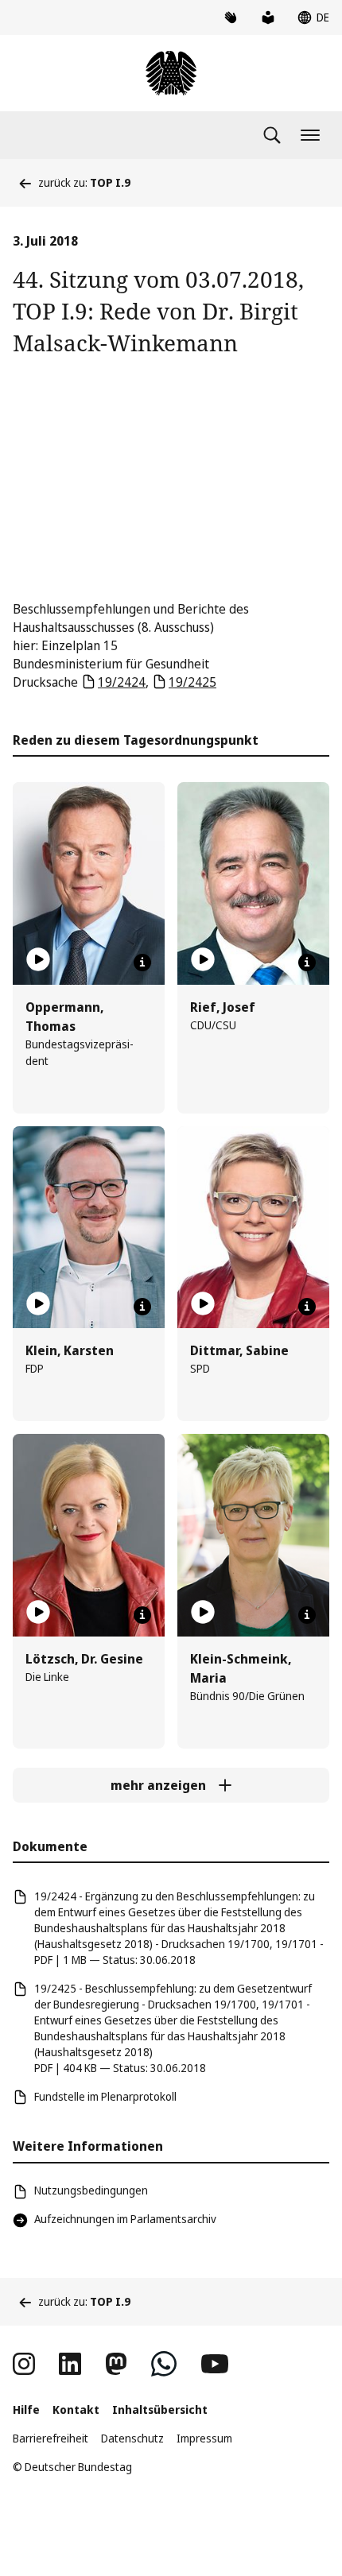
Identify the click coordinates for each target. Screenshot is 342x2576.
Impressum (204, 2438)
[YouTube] (215, 2364)
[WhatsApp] (164, 2364)
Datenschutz (132, 2438)
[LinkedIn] (70, 2364)
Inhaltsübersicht (160, 2409)
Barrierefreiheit (51, 2438)
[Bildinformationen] (142, 963)
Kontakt (76, 2409)
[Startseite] (171, 73)
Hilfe (26, 2409)
